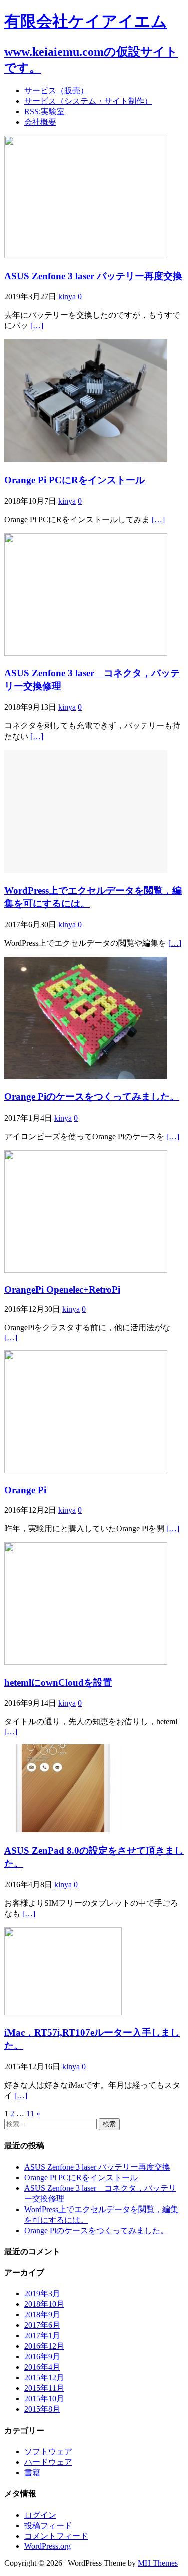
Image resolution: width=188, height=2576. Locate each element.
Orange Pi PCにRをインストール (74, 480)
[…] (37, 326)
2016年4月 (42, 2367)
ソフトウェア (48, 2452)
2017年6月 (42, 2325)
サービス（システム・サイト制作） (88, 101)
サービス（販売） (56, 90)
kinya (67, 297)
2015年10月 (44, 2399)
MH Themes (158, 2563)
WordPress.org (47, 2546)
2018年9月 (42, 2314)
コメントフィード (56, 2536)
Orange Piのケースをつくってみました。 (92, 1097)
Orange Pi (25, 1490)
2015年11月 (44, 2388)
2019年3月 (42, 2293)
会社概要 (40, 122)
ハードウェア (48, 2462)
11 (30, 2114)
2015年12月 (44, 2377)
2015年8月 (42, 2409)
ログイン (40, 2515)
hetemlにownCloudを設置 (58, 1683)
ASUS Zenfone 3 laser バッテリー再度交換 (93, 276)
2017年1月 (42, 2335)
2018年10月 (44, 2304)
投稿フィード (48, 2526)
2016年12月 (44, 2346)
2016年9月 (42, 2356)
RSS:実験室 (44, 111)
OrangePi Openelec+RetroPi (62, 1290)
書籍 (32, 2473)
